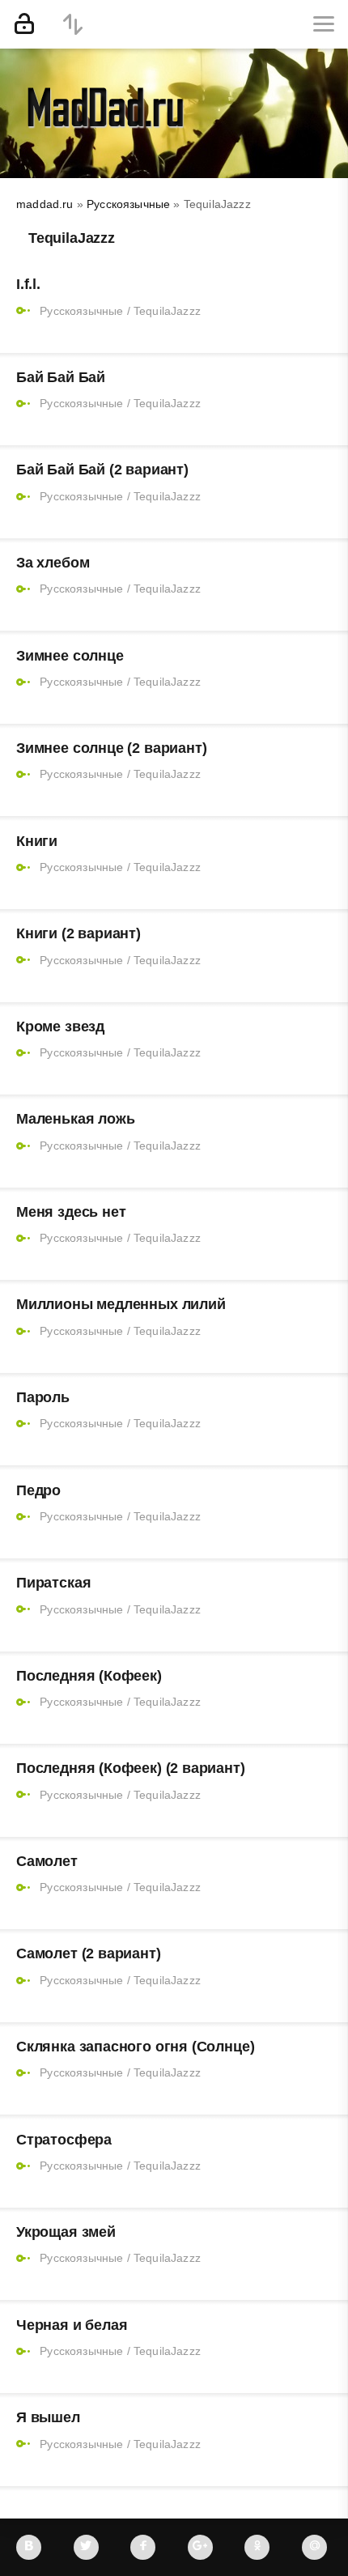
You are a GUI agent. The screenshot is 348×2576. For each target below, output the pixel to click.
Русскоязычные (81, 311)
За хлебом (53, 563)
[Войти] (24, 24)
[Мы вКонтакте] (29, 2547)
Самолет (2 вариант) (89, 1953)
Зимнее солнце (70, 656)
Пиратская (53, 1583)
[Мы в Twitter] (86, 2547)
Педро (38, 1490)
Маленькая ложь (75, 1119)
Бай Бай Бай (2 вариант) (102, 470)
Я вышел (48, 2417)
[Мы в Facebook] (143, 2547)
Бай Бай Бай (61, 377)
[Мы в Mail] (314, 2547)
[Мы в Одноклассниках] (257, 2547)
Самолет (47, 1861)
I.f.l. (28, 284)
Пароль (43, 1397)
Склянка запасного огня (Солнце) (135, 2047)
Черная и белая (72, 2325)
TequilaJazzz (167, 311)
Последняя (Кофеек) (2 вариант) (131, 1768)
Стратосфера (64, 2140)
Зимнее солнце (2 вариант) (111, 748)
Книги (37, 841)
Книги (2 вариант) (79, 933)
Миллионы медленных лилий (121, 1304)
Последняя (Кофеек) (89, 1676)
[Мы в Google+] (200, 2547)
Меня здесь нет (71, 1212)
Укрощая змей (66, 2232)
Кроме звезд (60, 1027)
